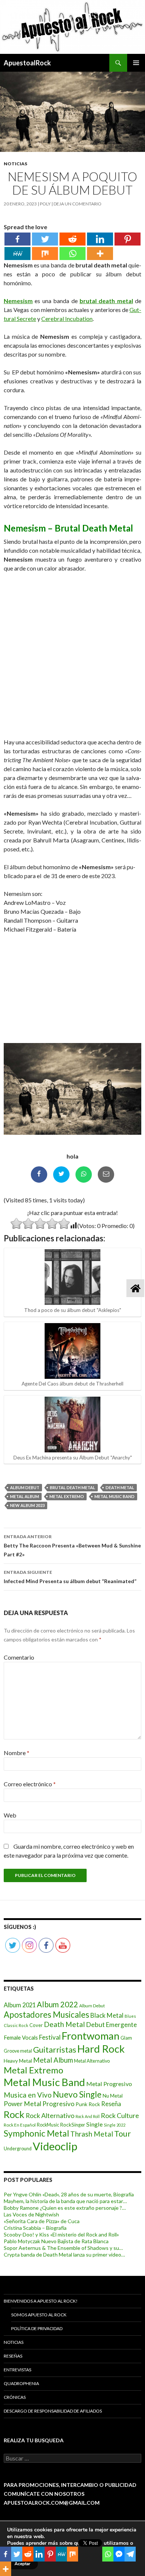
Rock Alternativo (50, 2116)
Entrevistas (17, 2370)
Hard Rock (101, 2049)
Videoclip (55, 2146)
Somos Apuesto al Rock (39, 2315)
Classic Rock (16, 2025)
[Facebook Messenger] (119, 2554)
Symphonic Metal (36, 2133)
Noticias (15, 164)
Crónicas (15, 2397)
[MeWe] (17, 254)
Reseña (111, 2104)
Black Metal (107, 2015)
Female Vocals (21, 2037)
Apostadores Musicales (46, 2015)
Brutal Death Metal (72, 1487)
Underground (18, 2149)
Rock (14, 2114)
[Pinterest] (128, 239)
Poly (45, 204)
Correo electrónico (30, 1784)
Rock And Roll (88, 2116)
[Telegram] (130, 2554)
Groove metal (18, 2051)
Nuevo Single (77, 2094)
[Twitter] (45, 239)
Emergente (121, 2025)
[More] (100, 254)
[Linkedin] (100, 239)
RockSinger (73, 2125)
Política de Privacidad (37, 2328)
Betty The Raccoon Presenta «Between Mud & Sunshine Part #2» (72, 1546)
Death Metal (120, 1487)
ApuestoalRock (27, 63)
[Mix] (45, 254)
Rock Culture (120, 2115)
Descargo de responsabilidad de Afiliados (53, 2411)
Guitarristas (55, 2050)
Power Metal (22, 2104)
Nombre (17, 1753)
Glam (126, 2038)
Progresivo (58, 2104)
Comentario (19, 1657)
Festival (50, 2037)
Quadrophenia (21, 2383)
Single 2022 (115, 2125)
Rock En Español (20, 2125)
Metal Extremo (67, 1496)
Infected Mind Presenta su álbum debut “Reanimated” (70, 1577)
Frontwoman (91, 2036)
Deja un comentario (78, 204)
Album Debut (25, 1487)
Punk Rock (88, 2104)
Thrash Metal (92, 2134)
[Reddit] (72, 239)
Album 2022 (57, 2004)
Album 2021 (20, 2005)
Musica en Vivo (28, 2095)
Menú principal (136, 63)
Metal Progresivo (109, 2084)
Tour (123, 2134)
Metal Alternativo (92, 2061)
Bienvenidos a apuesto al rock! (41, 2301)
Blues (130, 2016)
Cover (36, 2025)
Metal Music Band (115, 1496)
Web (10, 1815)
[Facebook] (17, 239)
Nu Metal (113, 2096)
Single (94, 2124)
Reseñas (13, 2356)
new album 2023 (27, 1505)
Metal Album (25, 1496)
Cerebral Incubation (67, 319)
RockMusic (48, 2125)
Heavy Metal (18, 2061)
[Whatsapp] (72, 254)
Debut (95, 2024)
